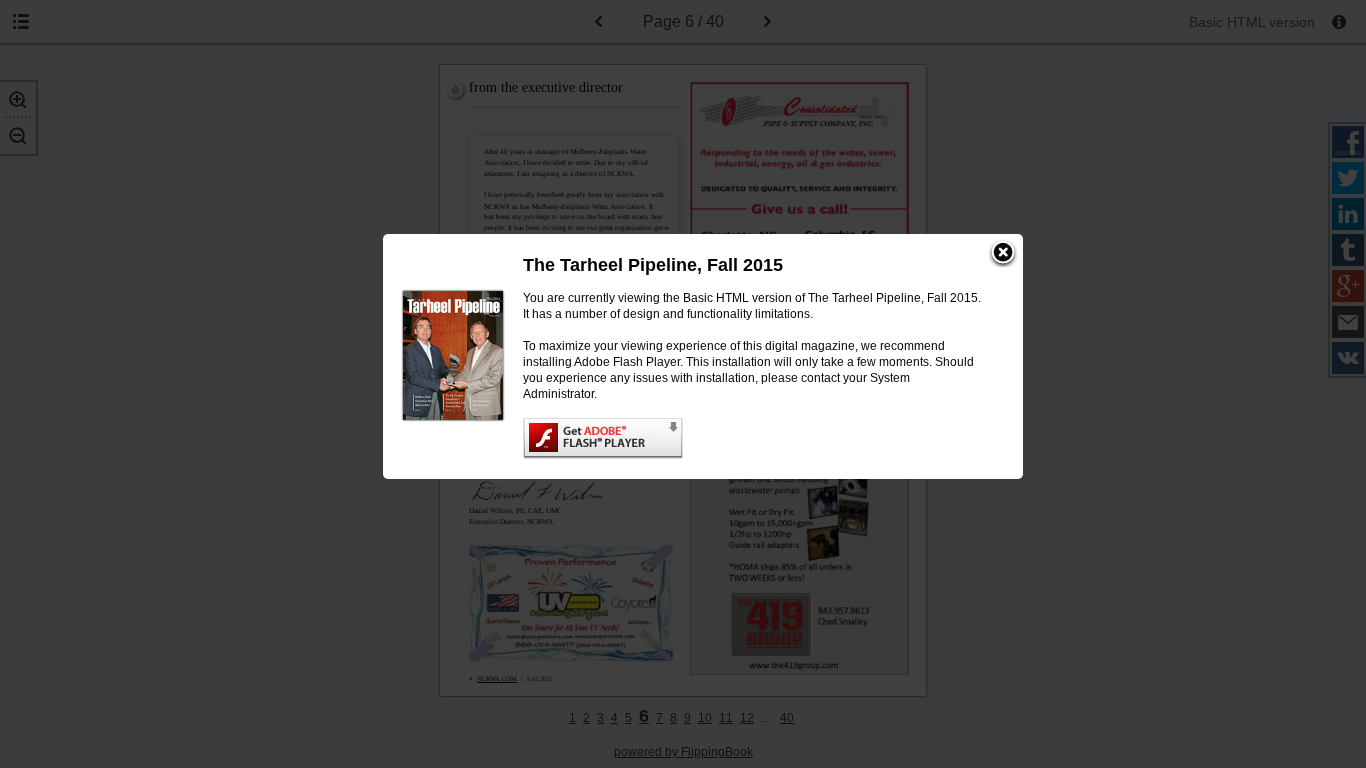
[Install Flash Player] (753, 438)
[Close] (1003, 254)
